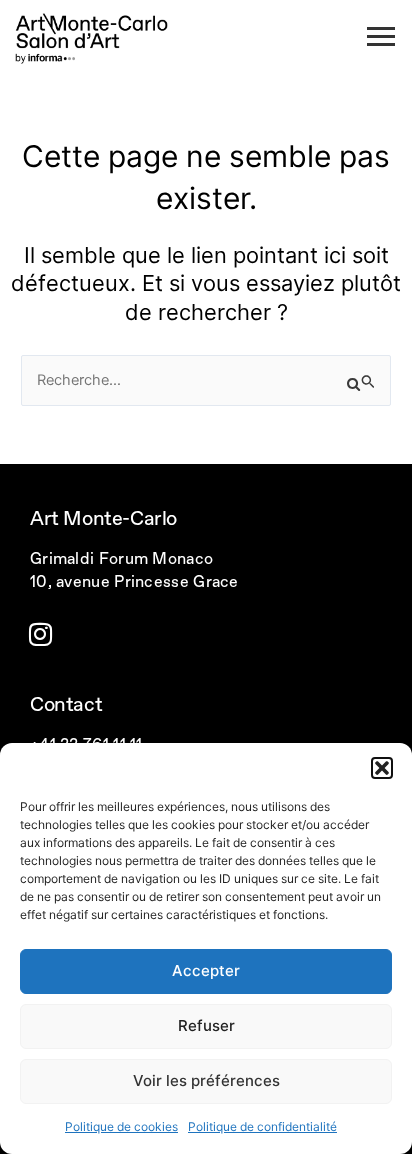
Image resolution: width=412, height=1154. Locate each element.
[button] (382, 768)
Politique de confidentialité (262, 1126)
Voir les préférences (206, 1080)
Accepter (206, 970)
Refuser (206, 1025)
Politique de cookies (121, 1126)
